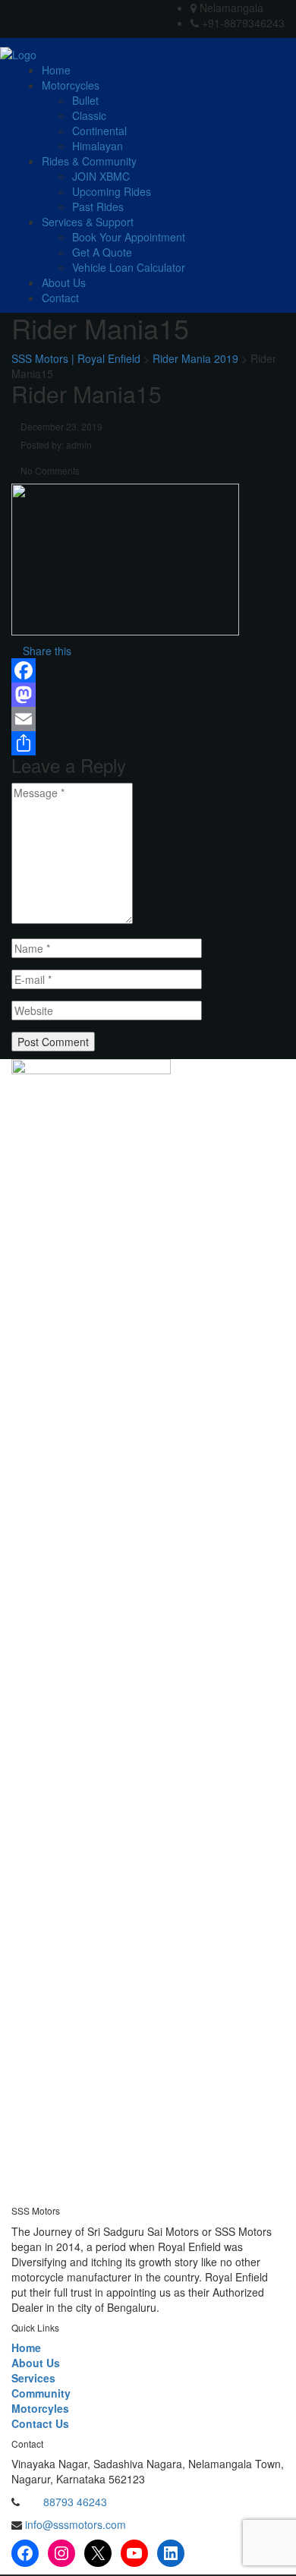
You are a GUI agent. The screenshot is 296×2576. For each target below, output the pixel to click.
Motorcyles (40, 2408)
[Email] (148, 719)
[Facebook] (148, 670)
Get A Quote (102, 252)
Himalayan (98, 146)
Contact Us (40, 2423)
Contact (60, 298)
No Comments (49, 470)
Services (33, 2378)
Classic (89, 115)
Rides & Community (89, 161)
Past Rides (98, 207)
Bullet (85, 100)
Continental (99, 131)
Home (56, 70)
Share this (46, 651)
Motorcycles (71, 85)
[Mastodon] (148, 695)
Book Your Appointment (129, 237)
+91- (33, 2502)
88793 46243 (75, 2502)
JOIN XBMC (101, 176)
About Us (64, 282)
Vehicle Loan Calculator (129, 267)
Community (41, 2393)
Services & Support (88, 222)
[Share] (148, 743)
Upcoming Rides (112, 191)
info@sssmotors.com (74, 2524)
